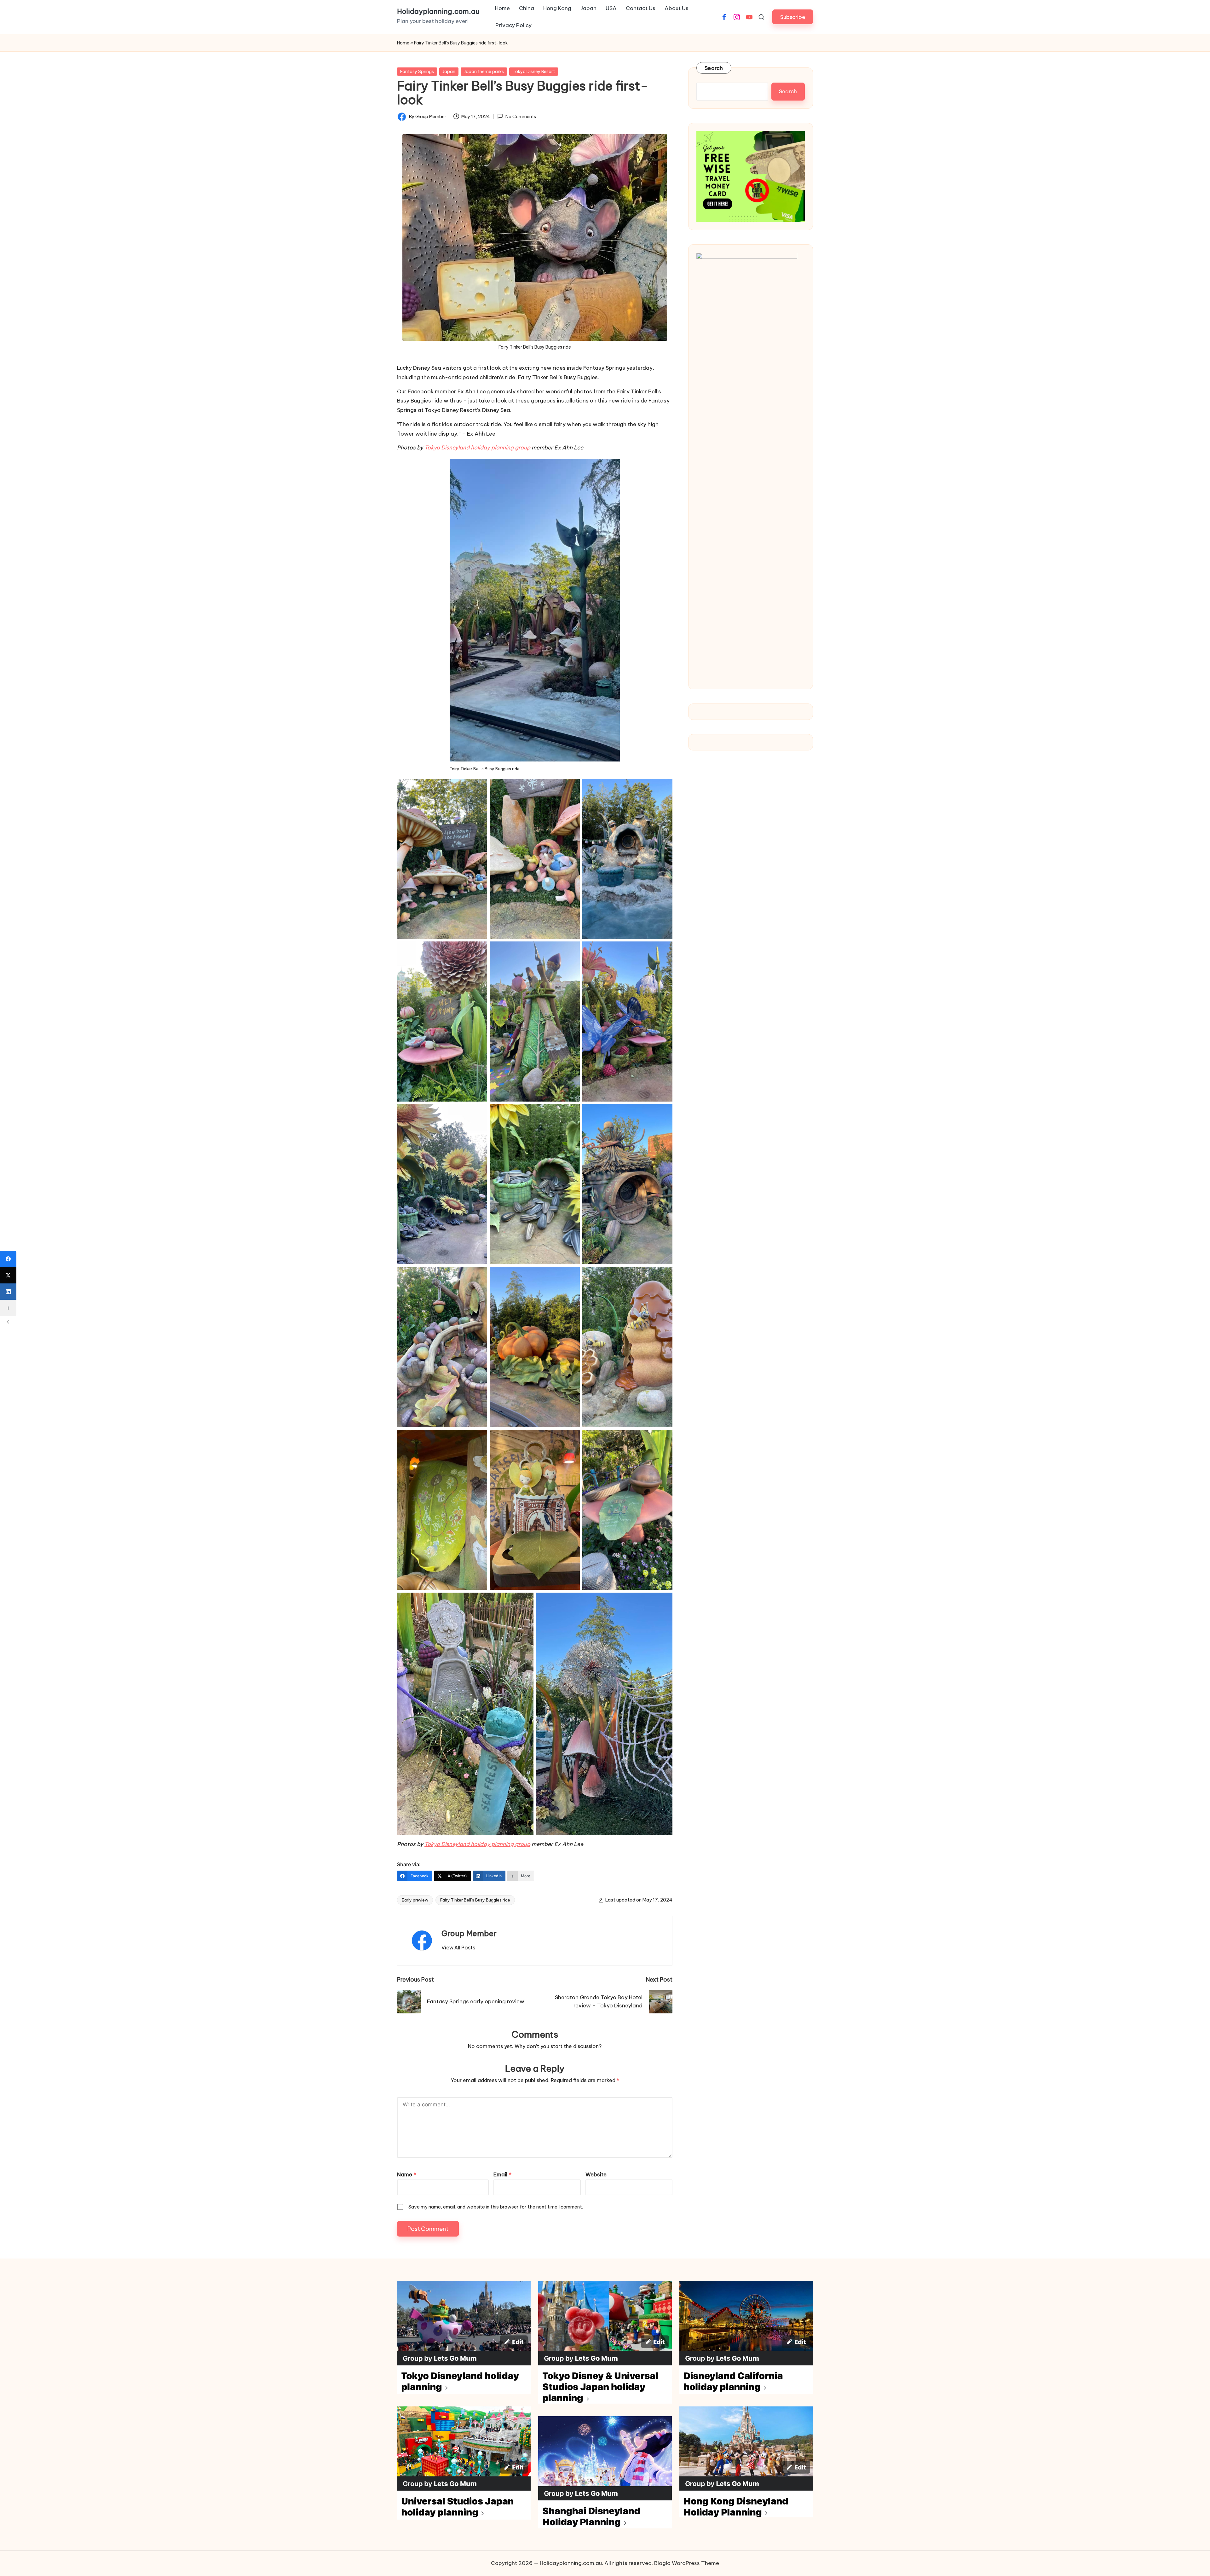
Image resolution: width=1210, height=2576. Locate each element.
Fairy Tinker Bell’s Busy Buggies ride (475, 1900)
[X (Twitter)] (8, 1275)
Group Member (469, 1933)
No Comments (521, 117)
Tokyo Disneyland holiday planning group (477, 448)
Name (407, 2174)
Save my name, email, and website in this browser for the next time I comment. (496, 2207)
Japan (449, 72)
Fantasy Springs (417, 72)
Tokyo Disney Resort (534, 72)
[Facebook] (8, 1259)
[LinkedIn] (8, 1292)
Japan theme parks (484, 72)
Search (714, 68)
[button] (793, 17)
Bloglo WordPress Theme (687, 2563)
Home (403, 43)
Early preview (415, 1900)
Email (502, 2174)
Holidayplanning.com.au (438, 12)
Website (596, 2174)
